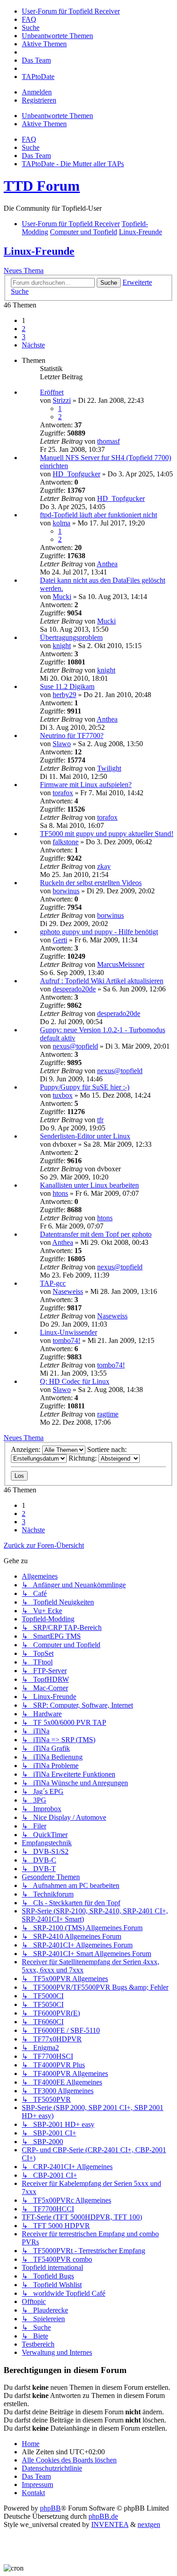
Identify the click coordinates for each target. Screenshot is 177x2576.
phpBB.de (103, 2516)
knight (62, 646)
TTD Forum (42, 186)
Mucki (62, 597)
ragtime (108, 1414)
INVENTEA (110, 2524)
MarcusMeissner (121, 964)
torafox (63, 793)
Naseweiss (68, 1291)
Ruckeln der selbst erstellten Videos (91, 883)
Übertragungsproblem (71, 637)
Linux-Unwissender (69, 1332)
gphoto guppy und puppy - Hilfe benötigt (99, 932)
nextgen (149, 2524)
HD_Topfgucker (76, 474)
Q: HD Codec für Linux (75, 1381)
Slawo (62, 744)
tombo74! (66, 1340)
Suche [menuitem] (31, 147)
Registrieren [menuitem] (39, 100)
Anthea (107, 564)
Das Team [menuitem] (36, 156)
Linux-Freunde (39, 251)
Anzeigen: (27, 1449)
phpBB (50, 2508)
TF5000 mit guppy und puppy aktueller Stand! (107, 834)
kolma (61, 523)
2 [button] (24, 329)
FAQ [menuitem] (29, 139)
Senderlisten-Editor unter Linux (85, 1136)
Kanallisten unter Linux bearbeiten (89, 1185)
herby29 (64, 695)
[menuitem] (71, 11)
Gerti (60, 940)
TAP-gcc (53, 1283)
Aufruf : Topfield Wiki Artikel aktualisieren (102, 981)
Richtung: (84, 1458)
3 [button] (24, 337)
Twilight (109, 768)
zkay (104, 866)
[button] (33, 345)
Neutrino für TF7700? (72, 736)
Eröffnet (52, 392)
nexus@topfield (75, 1046)
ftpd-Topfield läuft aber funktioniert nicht (98, 515)
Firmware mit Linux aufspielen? (86, 785)
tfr (100, 1120)
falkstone (66, 842)
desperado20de (74, 989)
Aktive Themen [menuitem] (44, 124)
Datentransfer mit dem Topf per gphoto (96, 1234)
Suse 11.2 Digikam (67, 686)
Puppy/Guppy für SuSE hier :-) (85, 1087)
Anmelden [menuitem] (37, 92)
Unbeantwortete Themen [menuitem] (57, 116)
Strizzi (62, 400)
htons (60, 1193)
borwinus (66, 891)
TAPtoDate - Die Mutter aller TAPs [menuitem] (73, 164)
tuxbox (63, 1095)
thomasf (108, 441)
